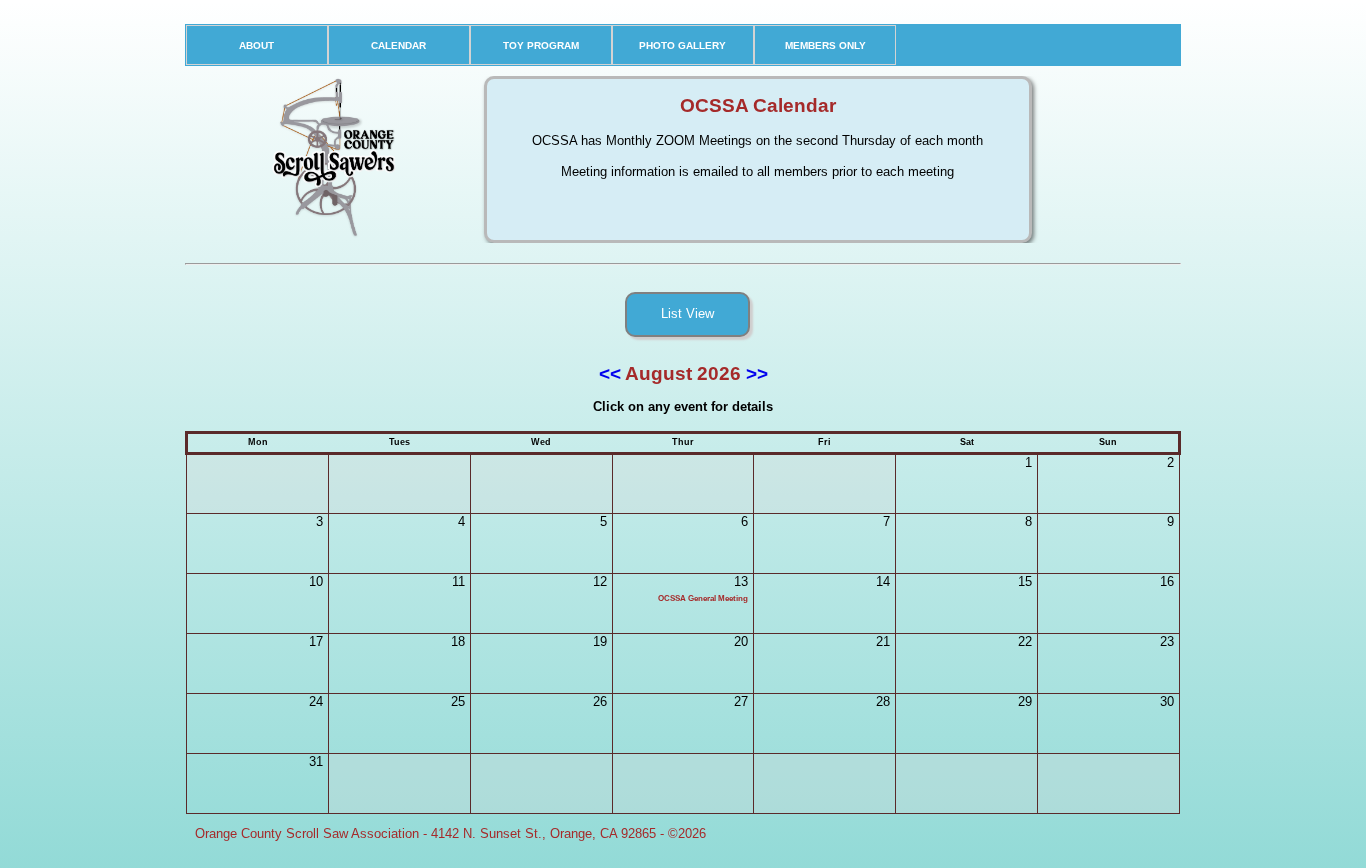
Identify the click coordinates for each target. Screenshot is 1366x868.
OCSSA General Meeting (703, 598)
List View (687, 313)
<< (612, 373)
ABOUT (256, 45)
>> (754, 373)
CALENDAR (398, 45)
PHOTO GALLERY (682, 45)
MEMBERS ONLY (825, 45)
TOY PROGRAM (541, 45)
